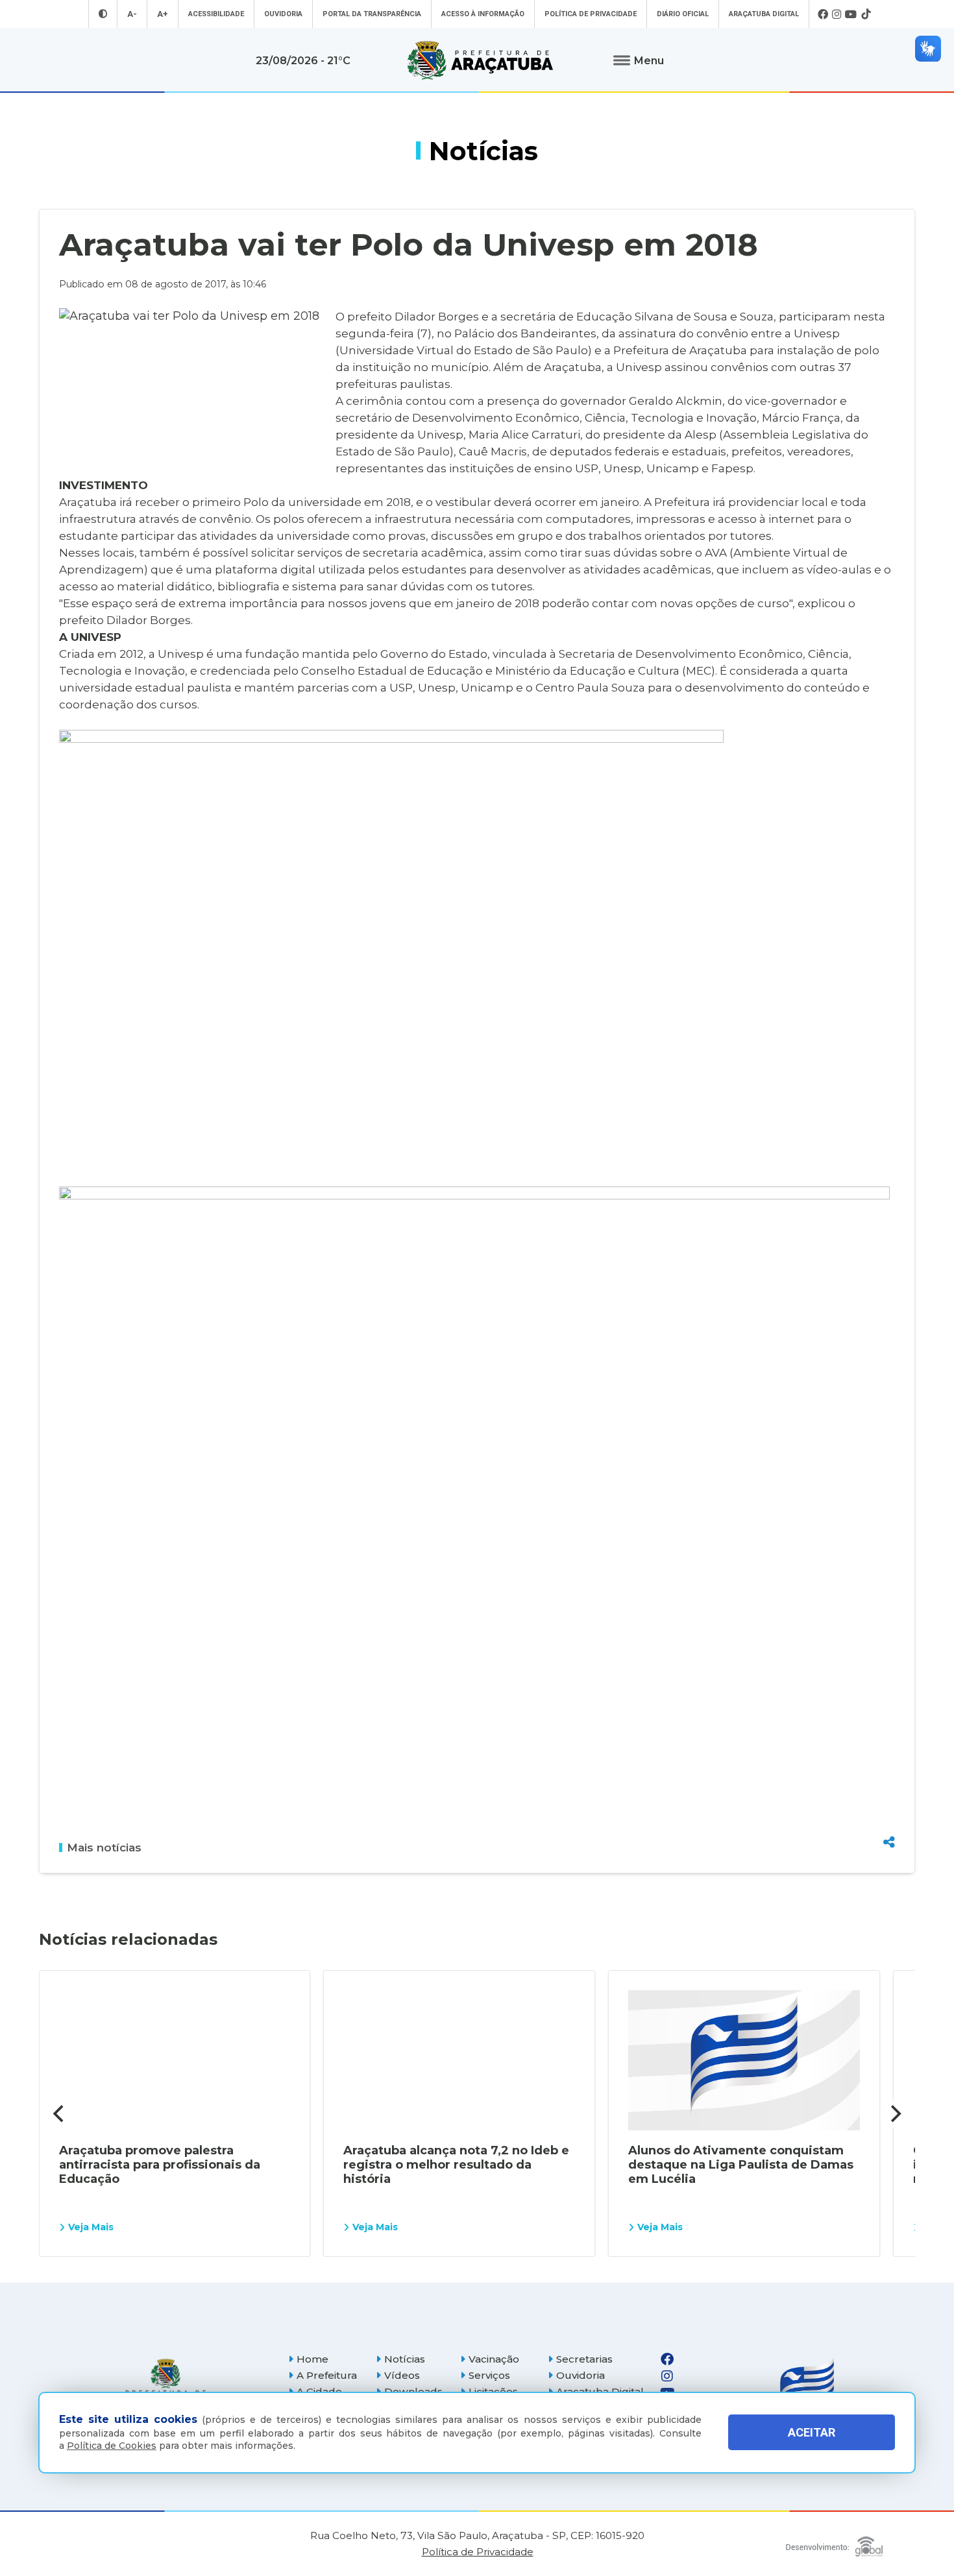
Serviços (489, 2375)
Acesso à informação (483, 14)
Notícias (405, 2359)
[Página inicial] (165, 2384)
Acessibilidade (216, 14)
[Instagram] (837, 14)
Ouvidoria (283, 14)
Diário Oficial (683, 14)
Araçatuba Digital (764, 14)
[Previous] (60, 2113)
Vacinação (494, 2359)
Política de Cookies (112, 2446)
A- (132, 14)
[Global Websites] (834, 2543)
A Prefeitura (327, 2375)
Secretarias (584, 2359)
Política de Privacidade (591, 14)
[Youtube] (851, 14)
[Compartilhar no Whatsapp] (889, 1818)
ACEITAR (812, 2432)
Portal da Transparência (372, 14)
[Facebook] (823, 14)
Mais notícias (104, 1848)
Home (312, 2359)
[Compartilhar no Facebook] (889, 1772)
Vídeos (402, 2375)
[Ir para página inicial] (480, 60)
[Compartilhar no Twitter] (889, 1795)
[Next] (894, 2113)
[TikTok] (866, 14)
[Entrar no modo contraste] (103, 14)
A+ (163, 14)
